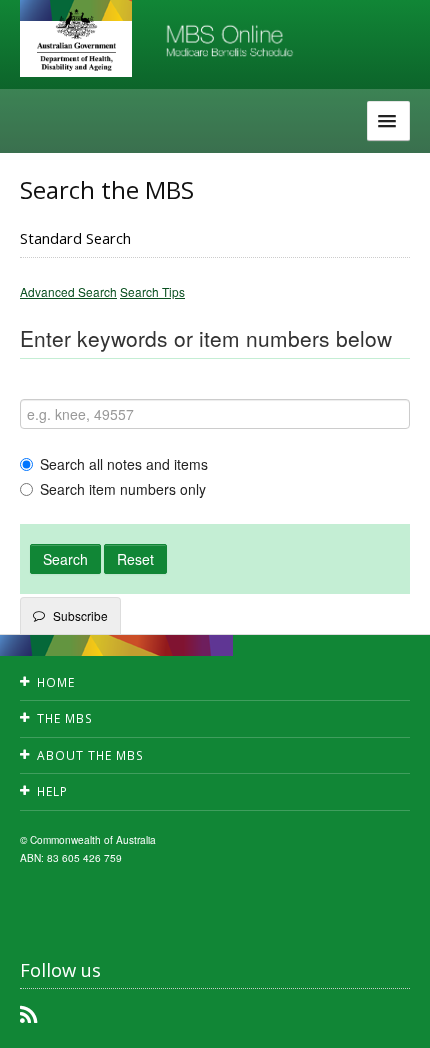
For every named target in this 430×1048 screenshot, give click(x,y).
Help (52, 791)
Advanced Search (68, 291)
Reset (135, 559)
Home (56, 682)
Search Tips (152, 291)
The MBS (65, 718)
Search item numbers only (123, 489)
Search (65, 559)
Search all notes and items (124, 464)
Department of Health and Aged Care (76, 40)
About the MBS (90, 755)
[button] (390, 1018)
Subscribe (80, 615)
